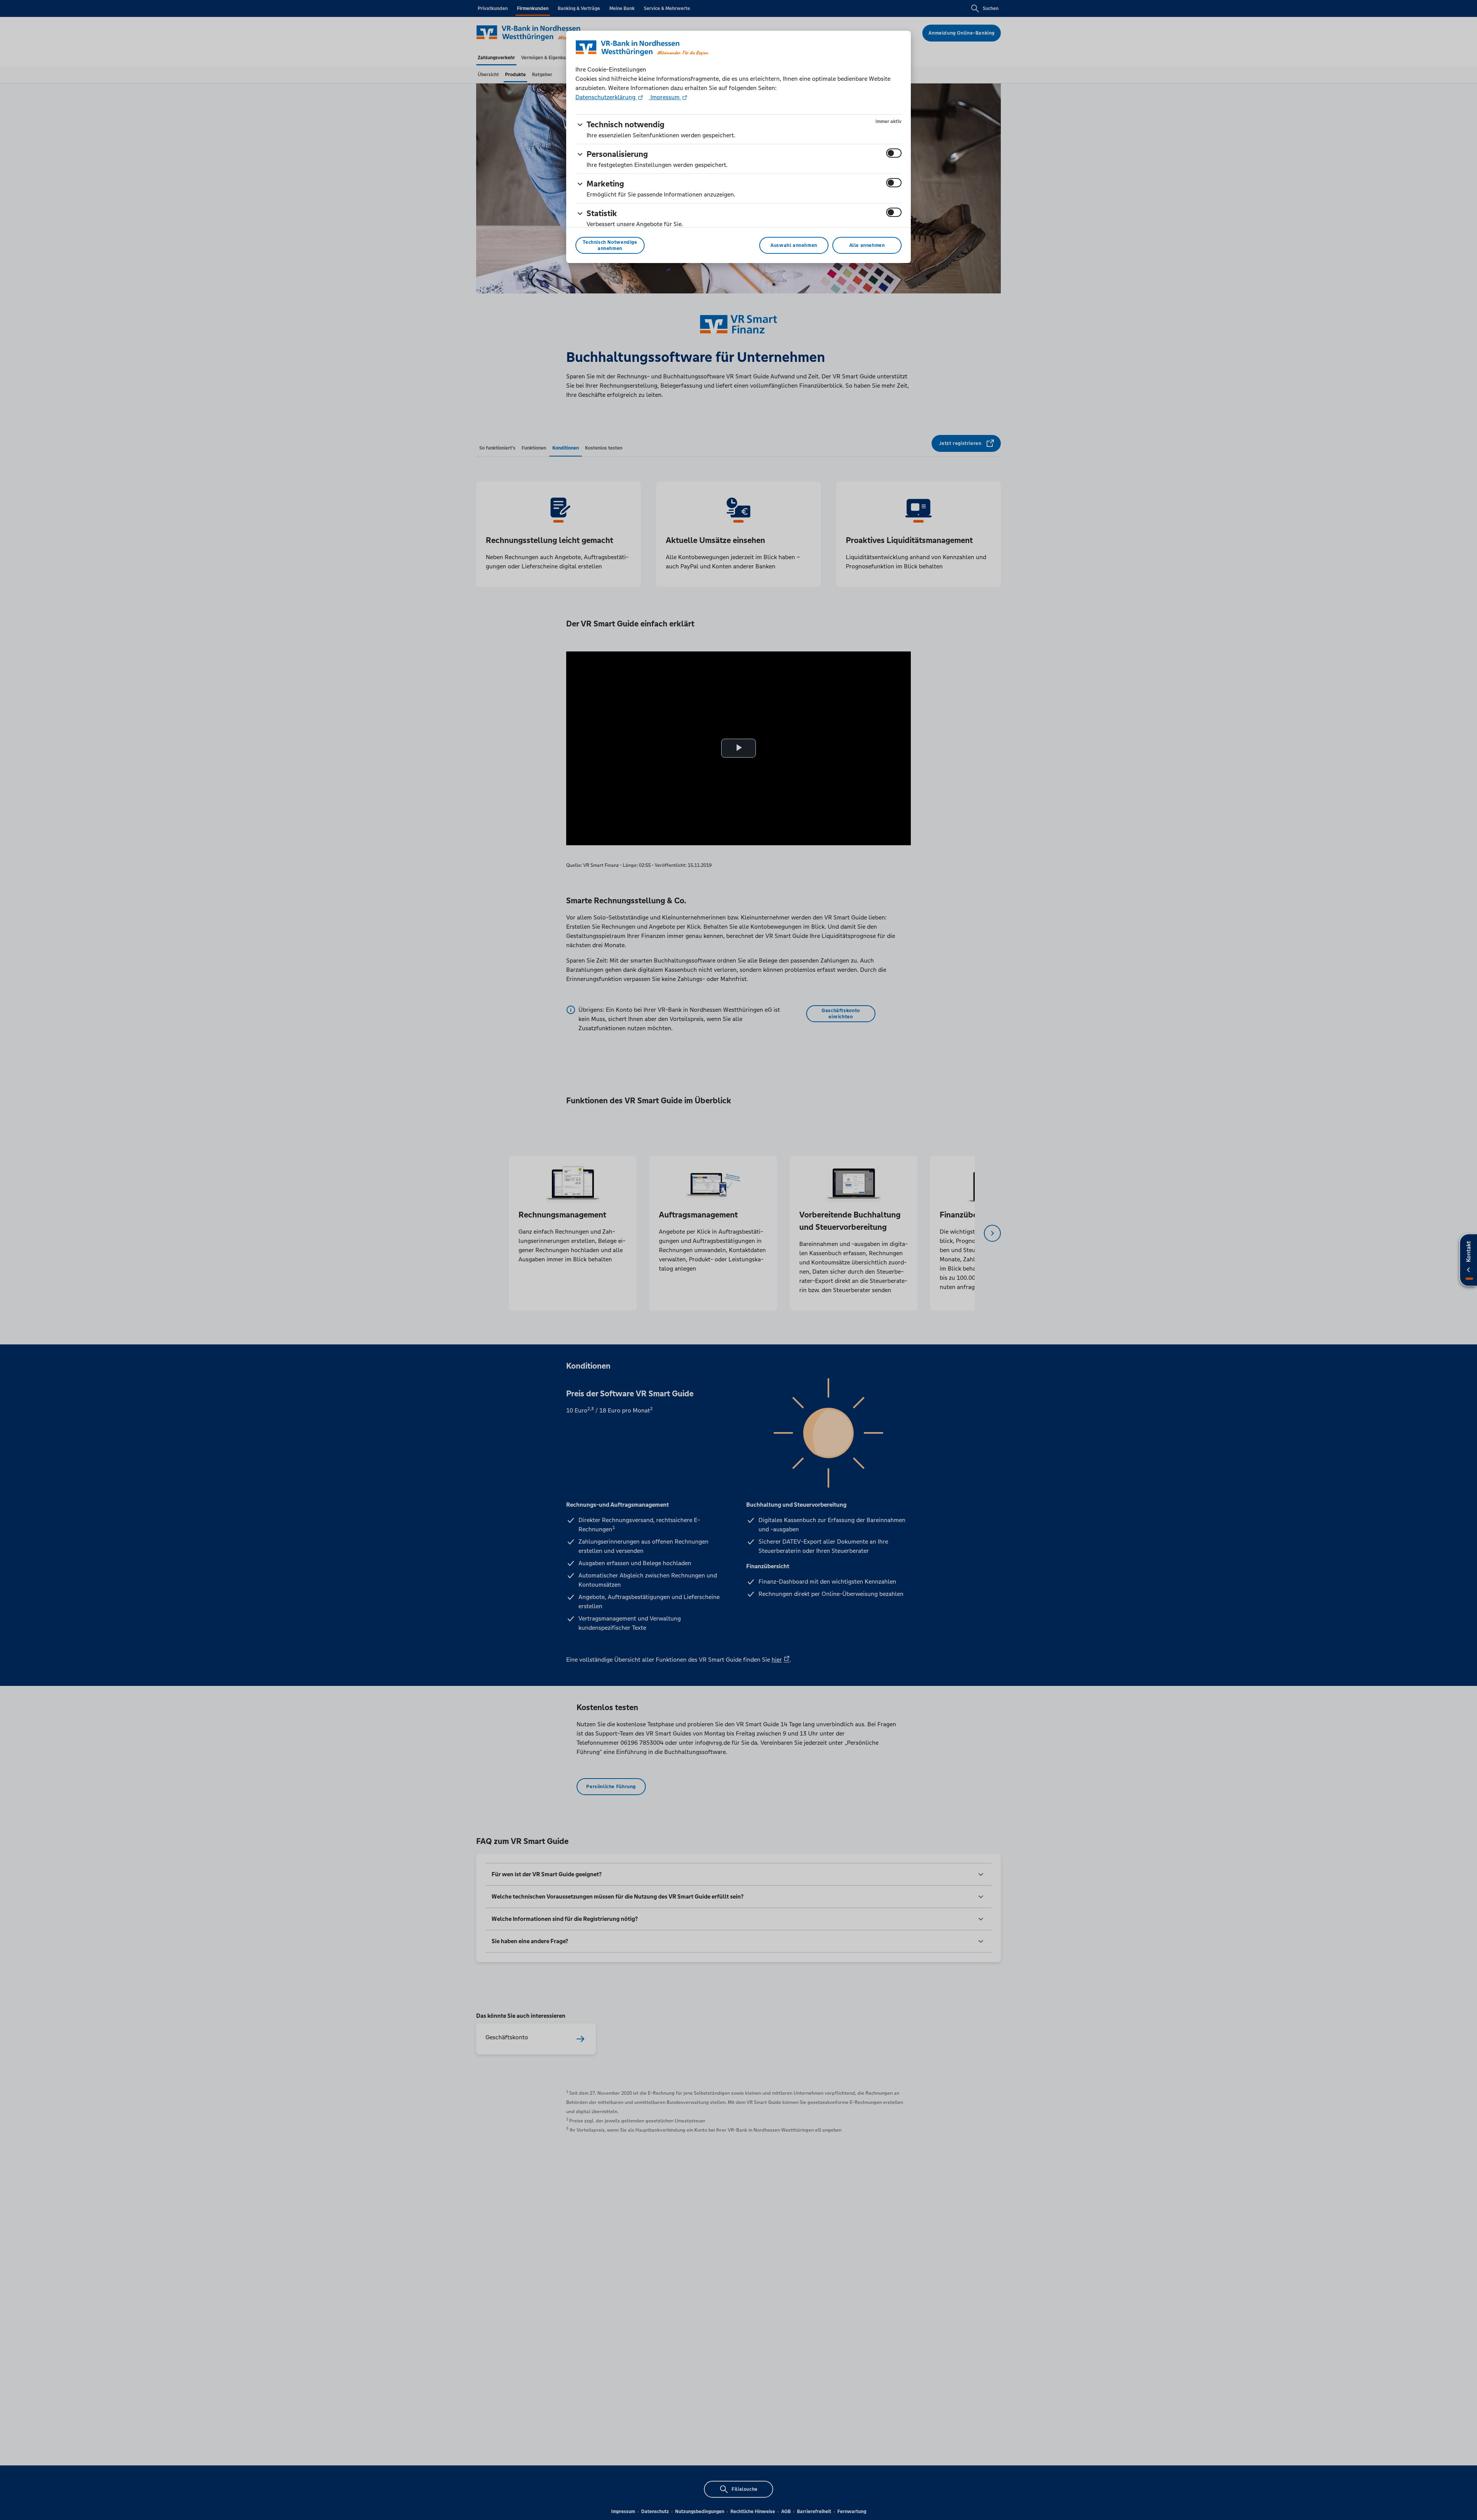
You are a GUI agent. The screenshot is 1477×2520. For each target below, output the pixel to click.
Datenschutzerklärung (606, 97)
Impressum (665, 97)
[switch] (894, 153)
